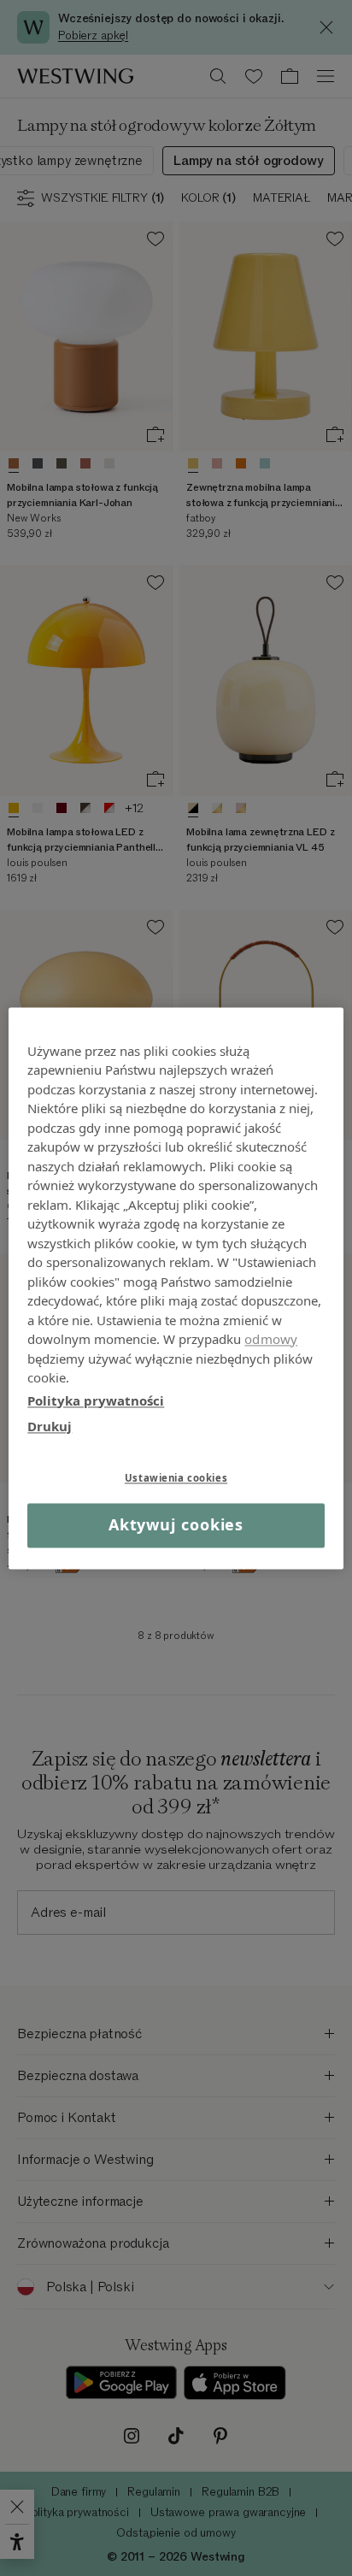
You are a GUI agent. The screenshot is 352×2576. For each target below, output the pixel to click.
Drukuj (50, 1426)
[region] (176, 1288)
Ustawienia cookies (176, 1478)
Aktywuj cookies (176, 1525)
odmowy (271, 1339)
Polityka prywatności (96, 1400)
